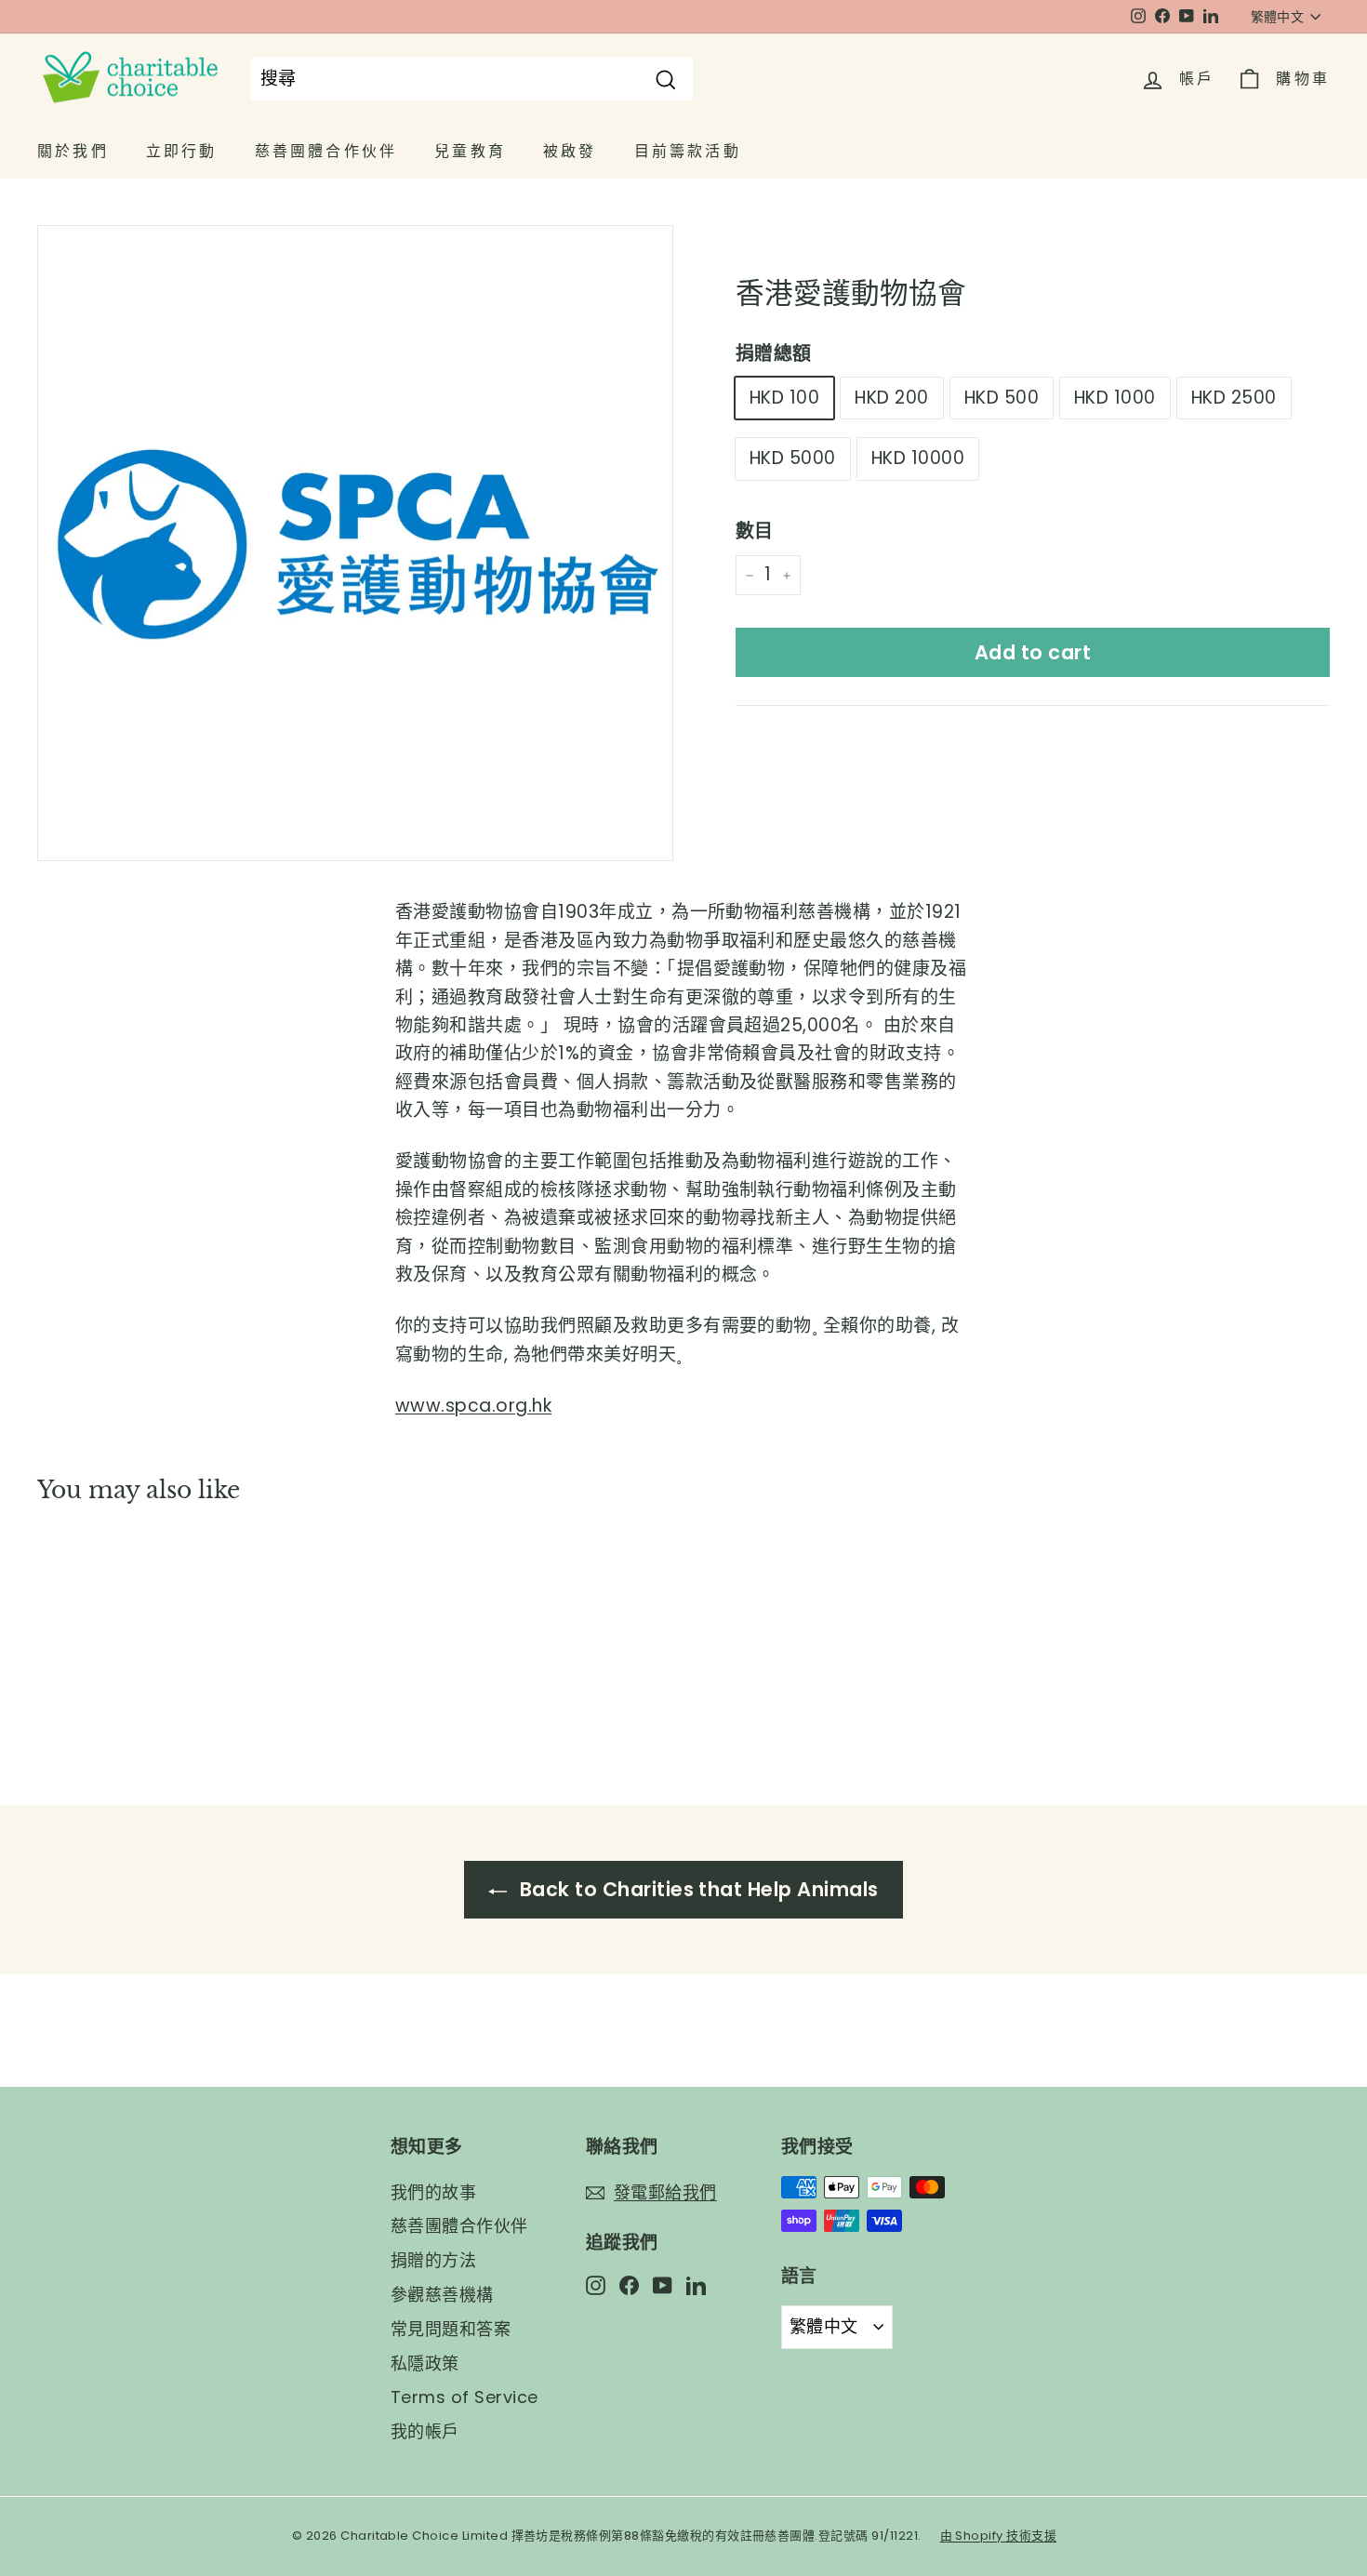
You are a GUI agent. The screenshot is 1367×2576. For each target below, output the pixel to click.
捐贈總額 (774, 353)
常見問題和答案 (451, 2329)
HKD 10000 (918, 459)
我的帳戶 (425, 2431)
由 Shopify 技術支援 (999, 2536)
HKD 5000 (793, 459)
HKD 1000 (1115, 398)
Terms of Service (465, 2397)
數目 (755, 532)
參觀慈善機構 (442, 2295)
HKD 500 (1002, 398)
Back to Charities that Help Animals (696, 1889)
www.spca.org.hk (473, 1406)
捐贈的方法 (433, 2260)
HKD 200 (891, 398)
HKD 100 (784, 398)
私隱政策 (425, 2364)
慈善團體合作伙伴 (459, 2226)
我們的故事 (433, 2192)
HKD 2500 (1234, 398)
